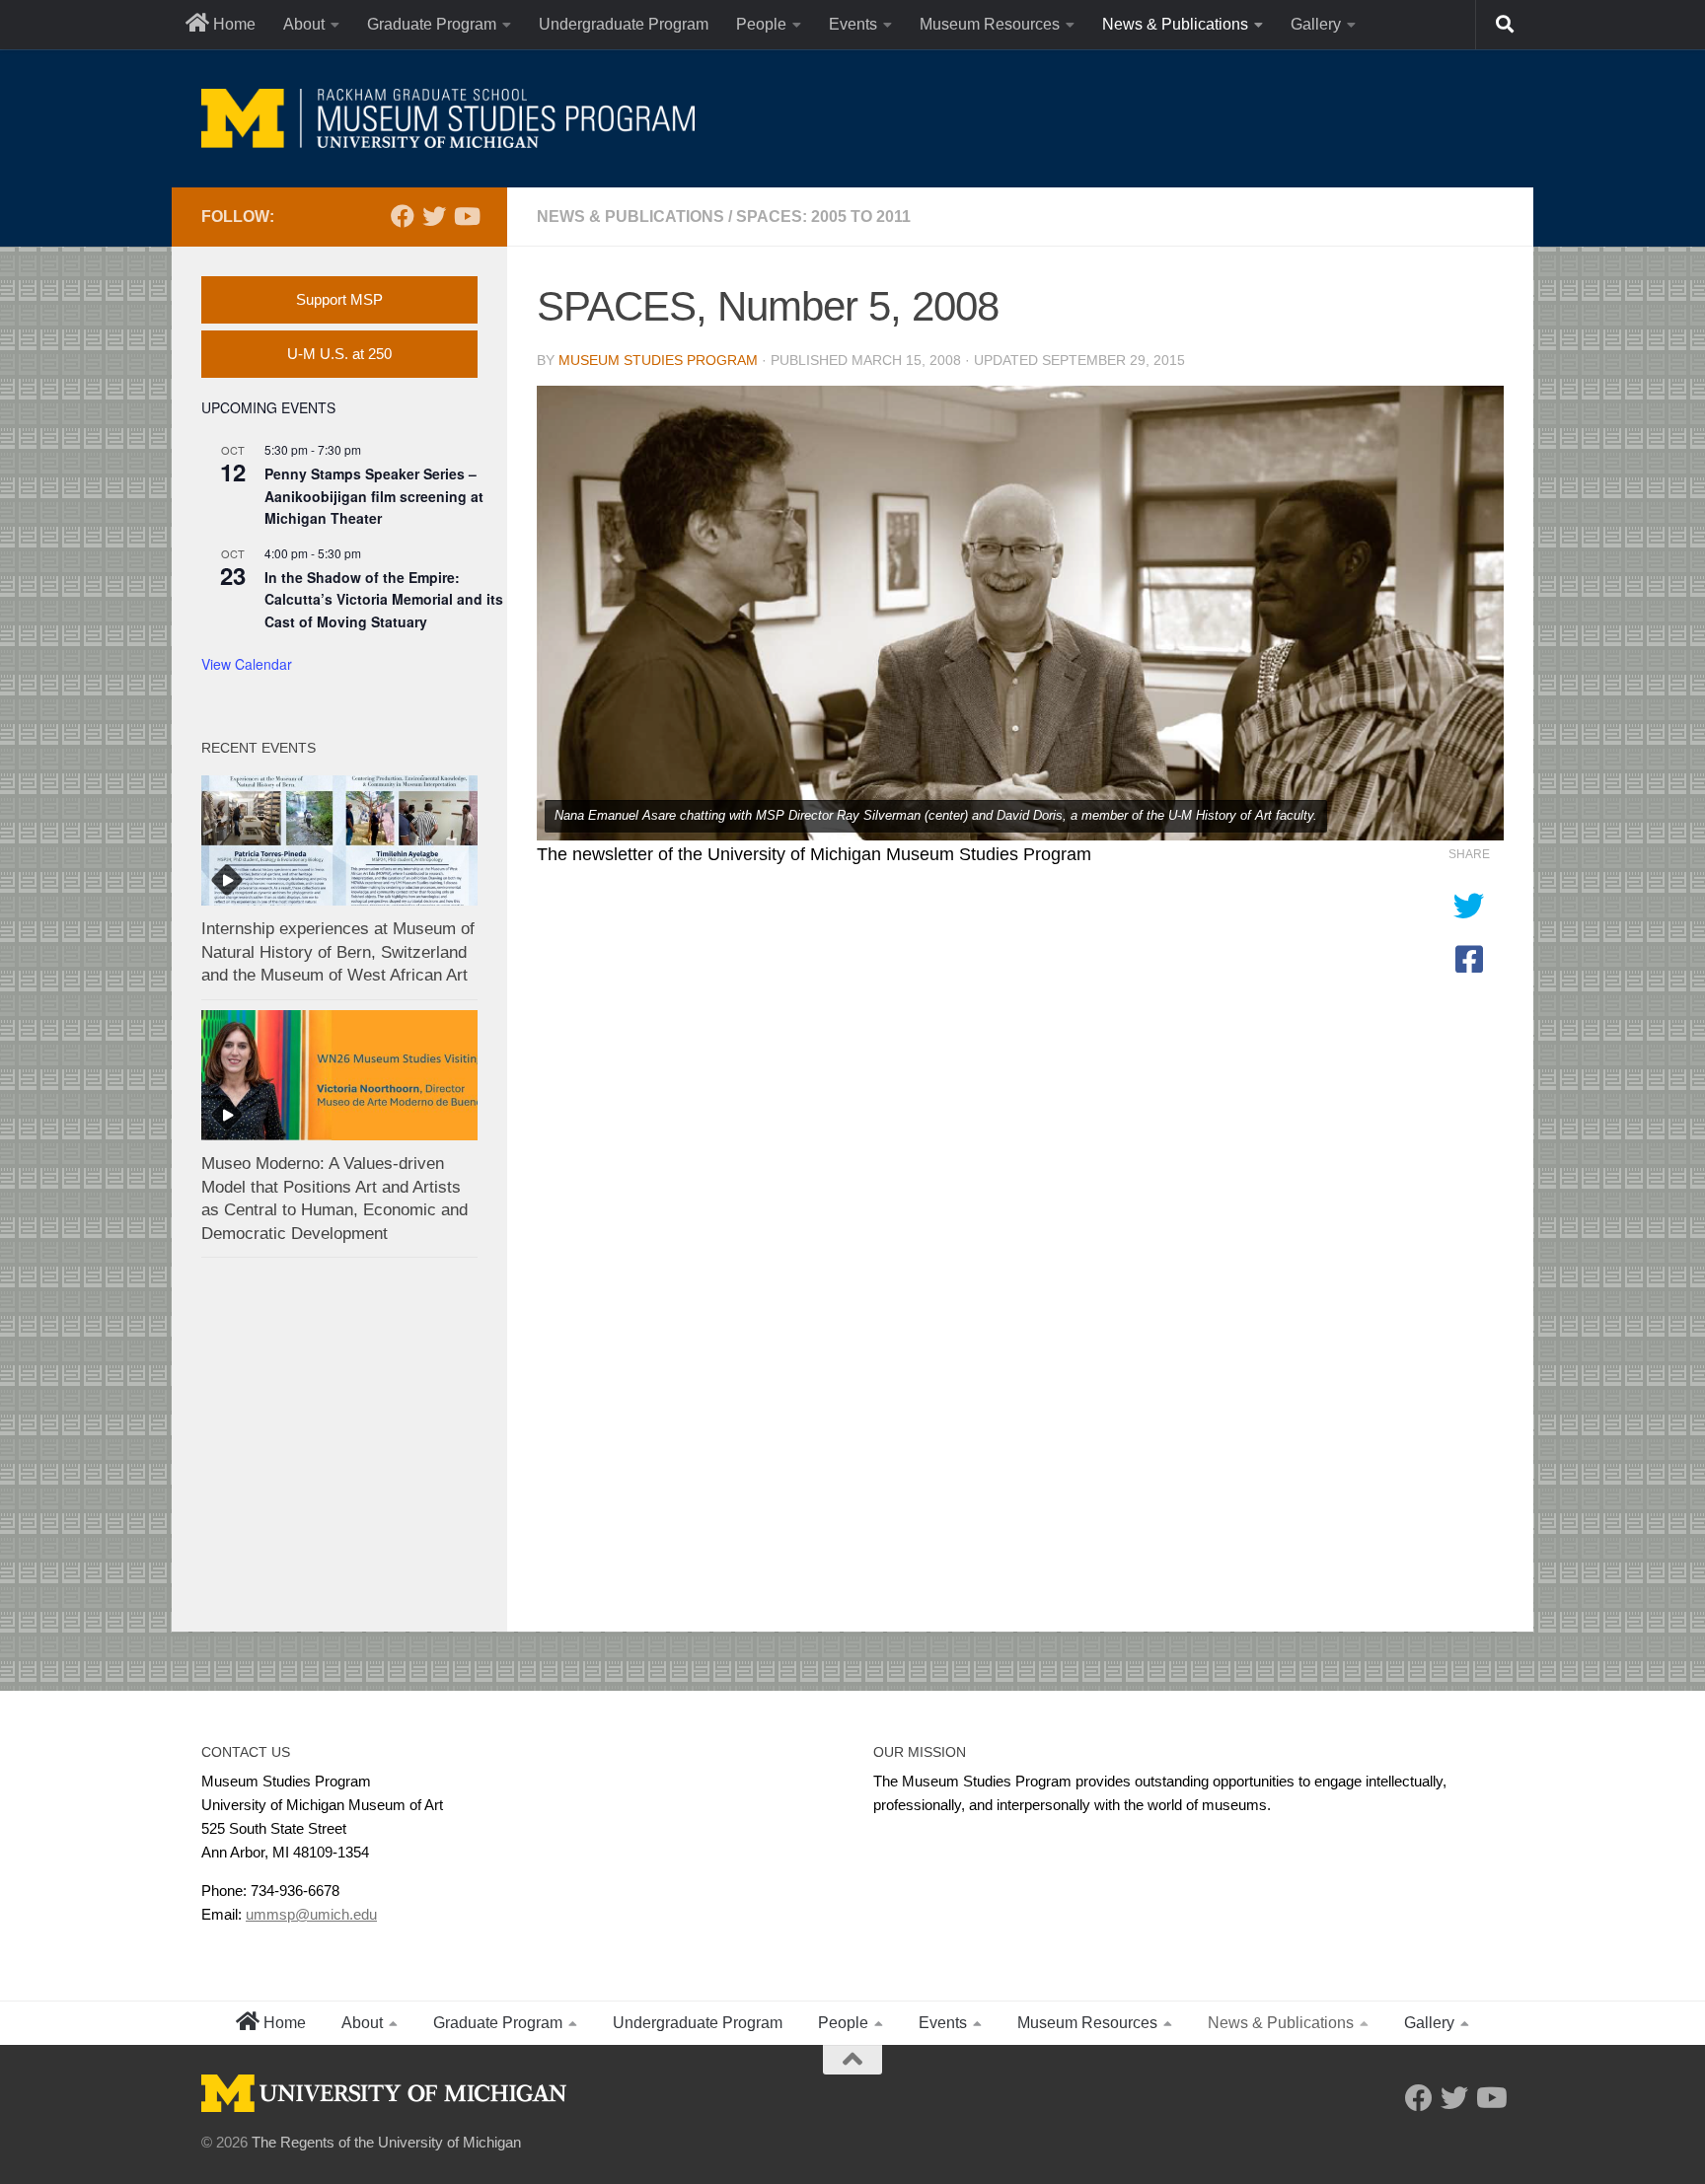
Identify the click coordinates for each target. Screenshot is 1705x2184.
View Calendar (247, 664)
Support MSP (339, 299)
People (761, 24)
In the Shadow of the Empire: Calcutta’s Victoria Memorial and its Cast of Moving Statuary (384, 599)
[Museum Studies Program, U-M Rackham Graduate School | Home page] (448, 118)
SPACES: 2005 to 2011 (823, 217)
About (304, 24)
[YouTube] (466, 216)
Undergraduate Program (624, 24)
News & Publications (1175, 24)
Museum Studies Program (658, 360)
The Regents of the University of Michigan (386, 2142)
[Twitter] (434, 216)
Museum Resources (990, 24)
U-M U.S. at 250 (339, 354)
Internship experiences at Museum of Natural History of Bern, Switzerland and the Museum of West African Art (338, 952)
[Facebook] (403, 216)
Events (853, 24)
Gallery (1316, 24)
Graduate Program (432, 24)
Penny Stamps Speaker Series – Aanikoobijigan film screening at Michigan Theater (374, 496)
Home (232, 24)
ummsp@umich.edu (311, 1914)
